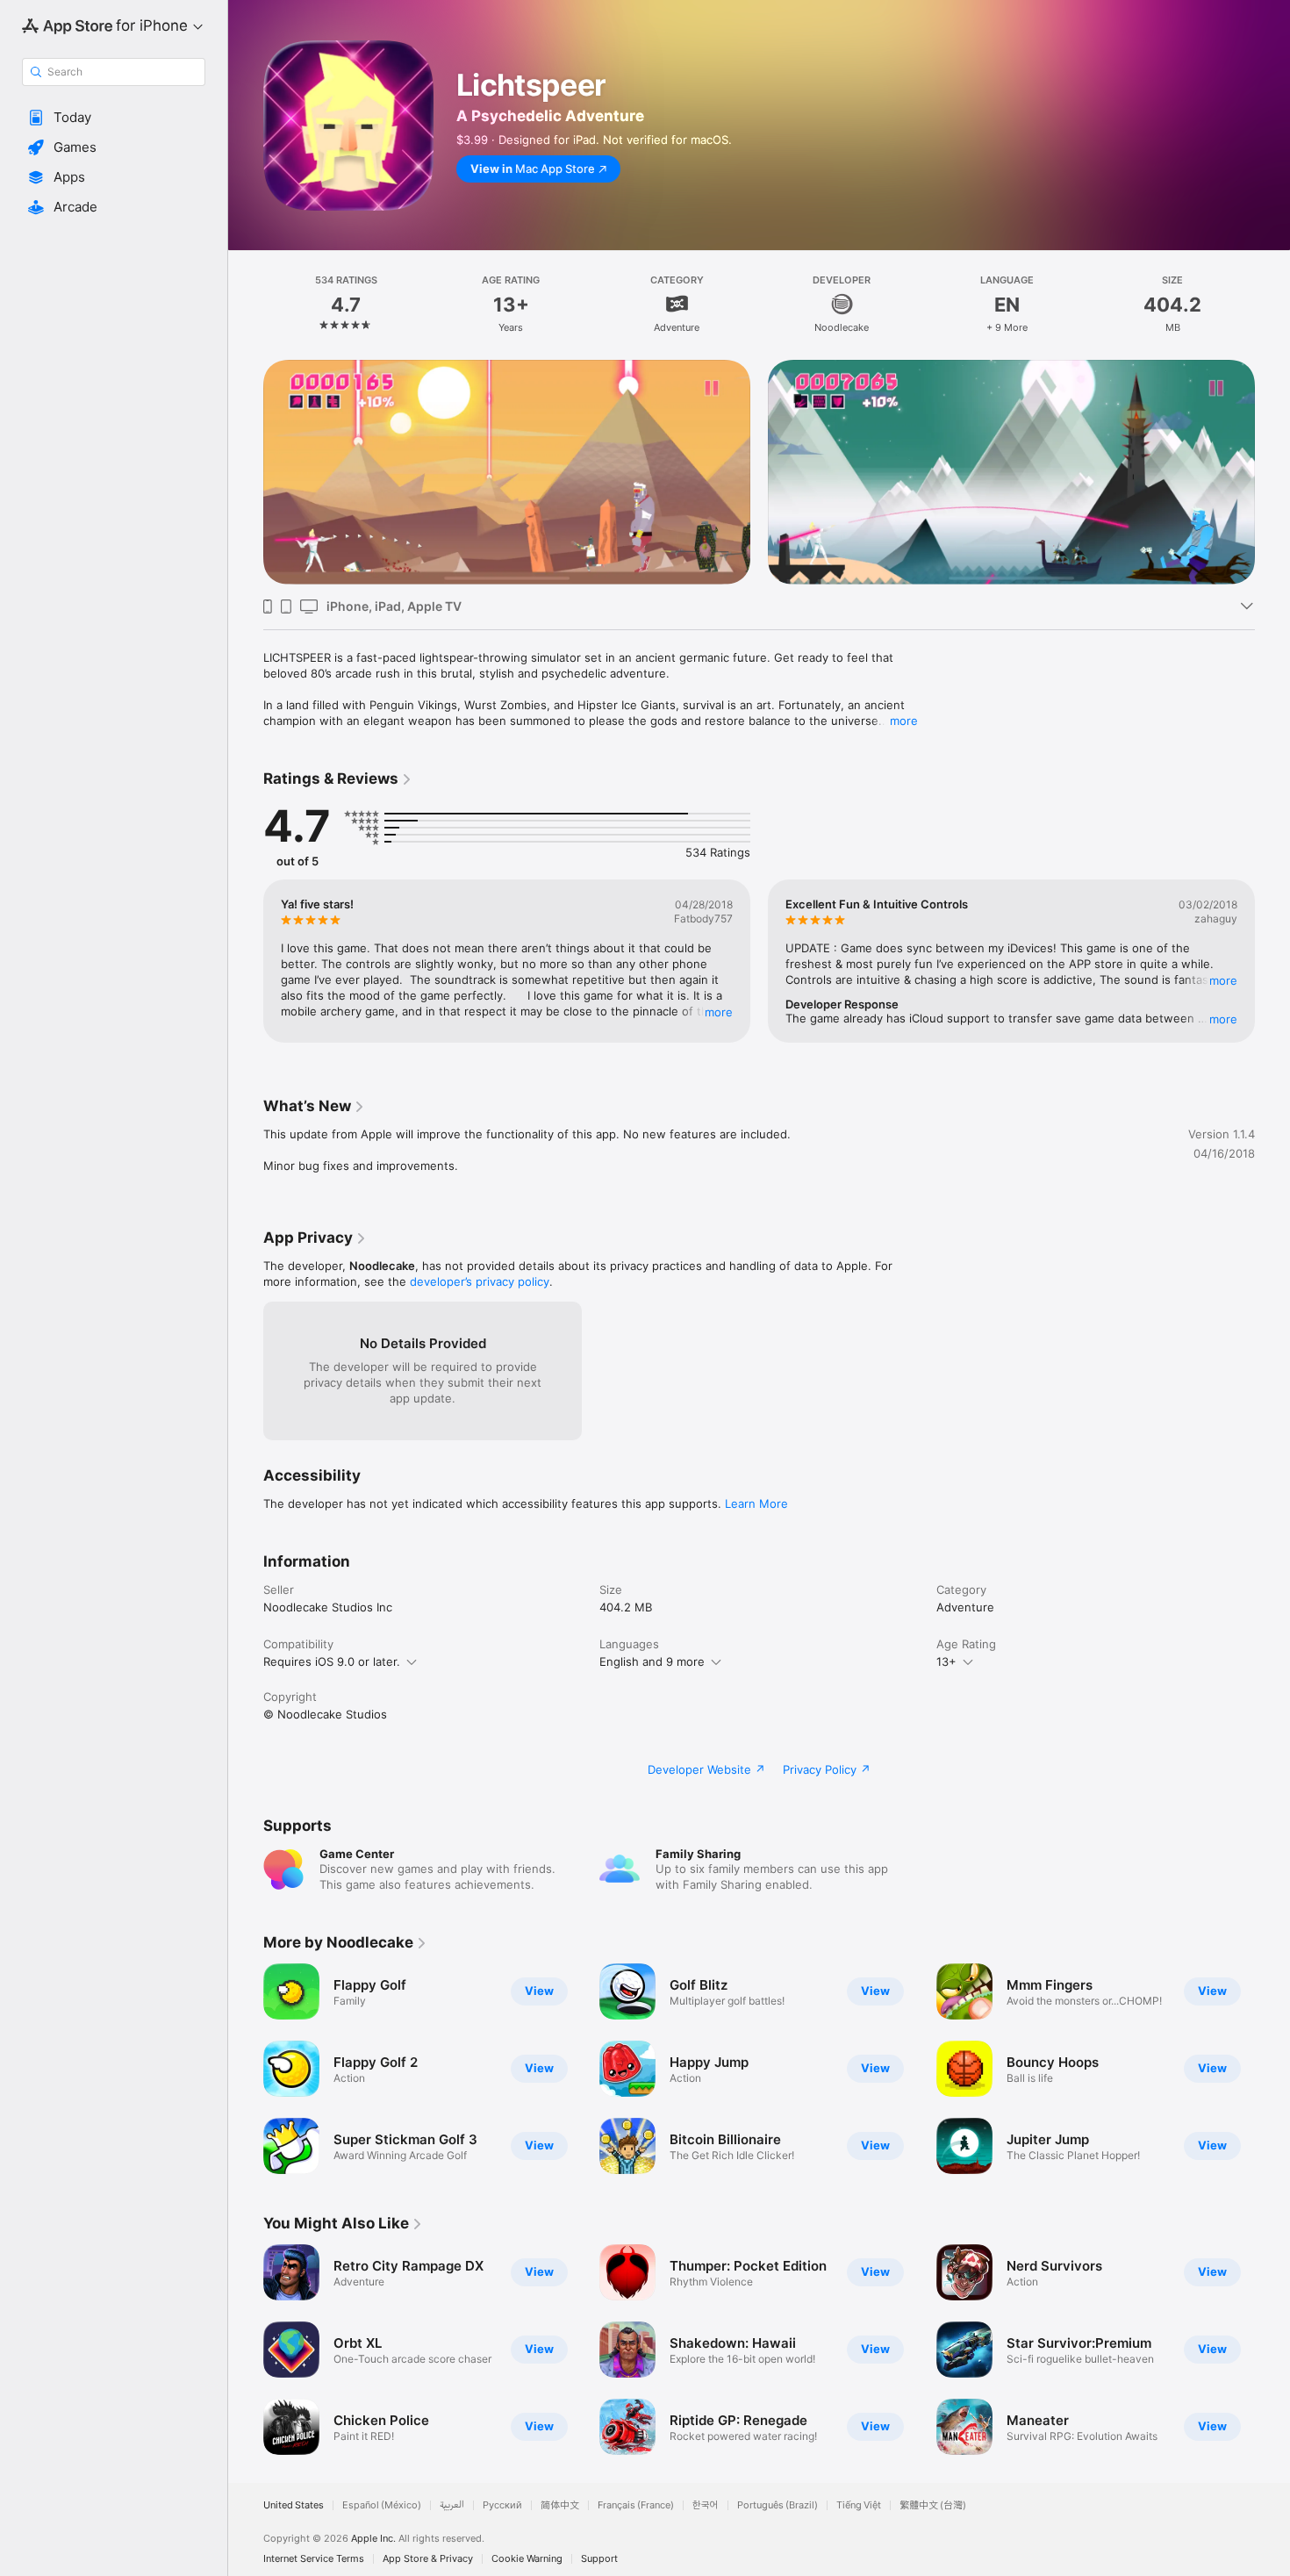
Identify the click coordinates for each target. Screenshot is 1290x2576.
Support (599, 2559)
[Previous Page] (246, 472)
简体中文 (560, 2505)
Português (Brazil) (778, 2505)
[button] (114, 118)
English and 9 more (652, 1661)
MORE (719, 1012)
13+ (946, 1661)
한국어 (706, 2505)
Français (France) (636, 2505)
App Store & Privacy (428, 2559)
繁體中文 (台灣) (933, 2505)
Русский (502, 2505)
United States (294, 2505)
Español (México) (382, 2505)
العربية (452, 2505)
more (904, 721)
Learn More (756, 1503)
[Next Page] (1272, 472)
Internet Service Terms (314, 2559)
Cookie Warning (527, 2559)
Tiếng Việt (859, 2505)
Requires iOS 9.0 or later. (332, 1661)
